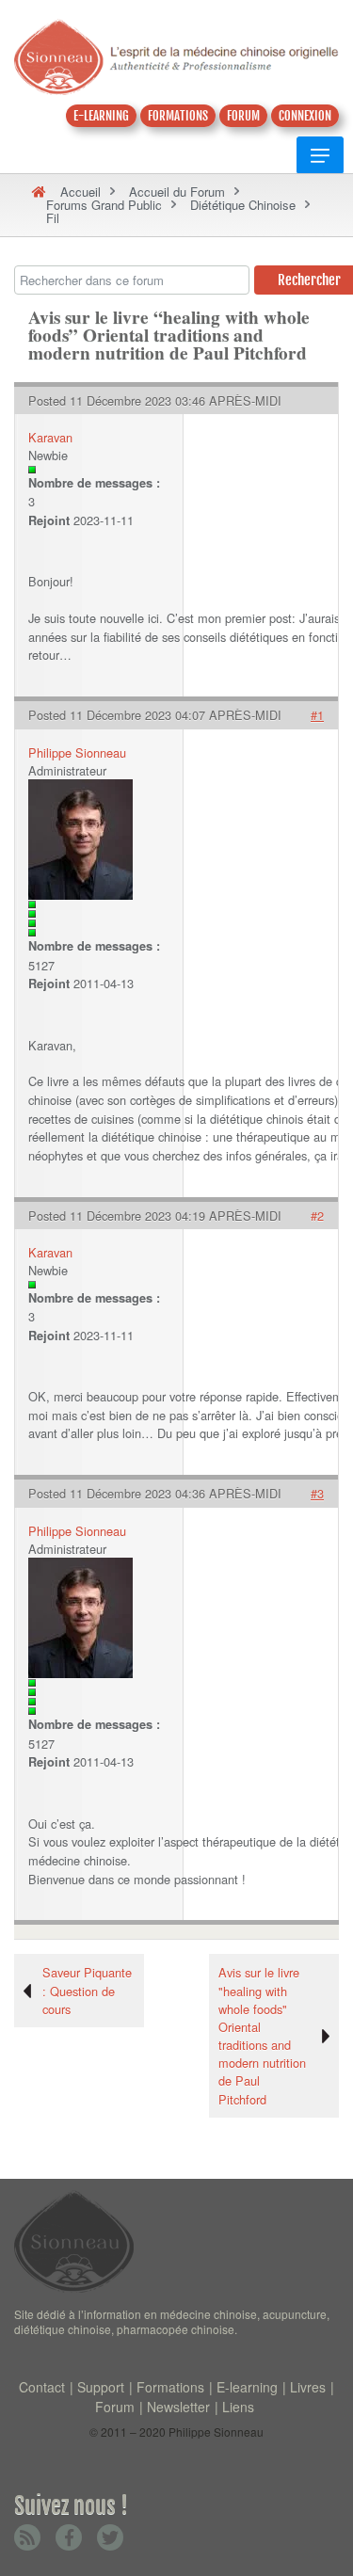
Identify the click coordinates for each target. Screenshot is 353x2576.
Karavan (50, 437)
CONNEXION (305, 116)
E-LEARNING (101, 116)
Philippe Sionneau (77, 752)
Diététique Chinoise (243, 205)
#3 (317, 1493)
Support (101, 2387)
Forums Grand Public (104, 205)
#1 (317, 715)
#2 (317, 1216)
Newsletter (178, 2407)
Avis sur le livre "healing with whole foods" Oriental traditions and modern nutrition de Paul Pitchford (262, 2035)
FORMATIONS (178, 116)
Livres (308, 2387)
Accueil (80, 192)
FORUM (243, 116)
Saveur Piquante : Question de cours (87, 1990)
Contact (42, 2387)
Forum (115, 2407)
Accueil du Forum (177, 192)
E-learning (247, 2387)
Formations (170, 2387)
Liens (238, 2407)
